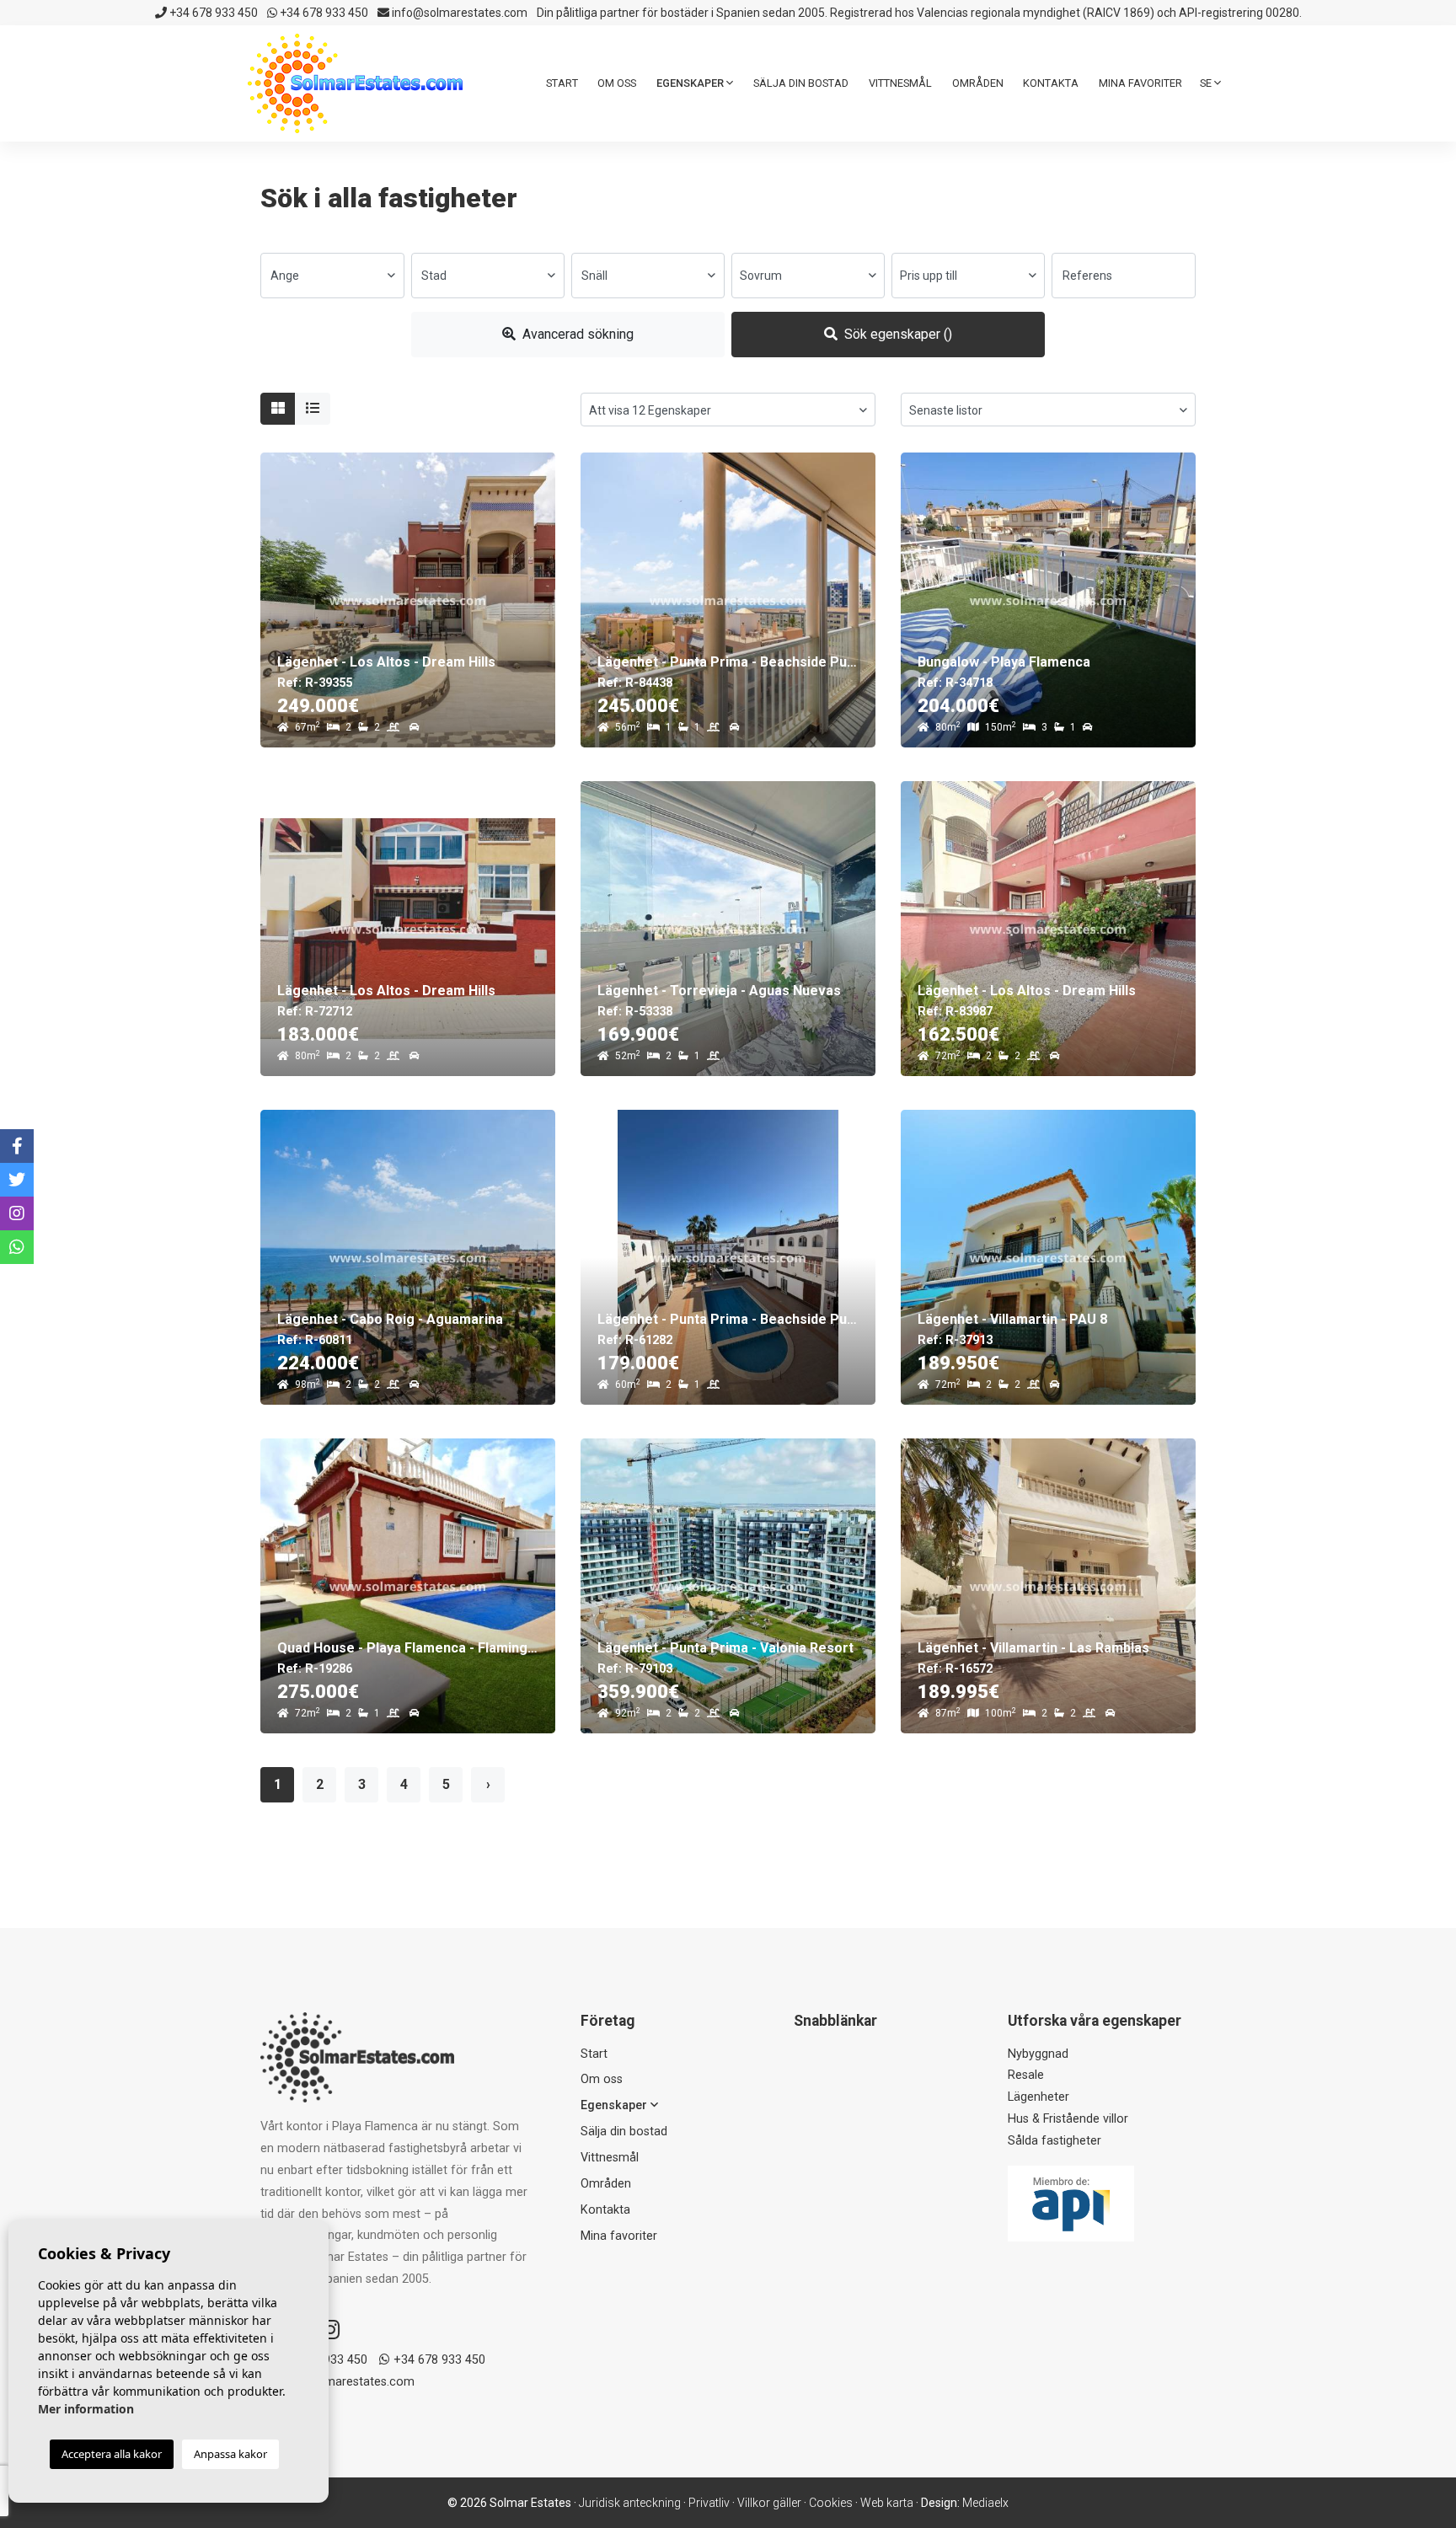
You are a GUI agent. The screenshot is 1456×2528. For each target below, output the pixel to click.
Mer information (86, 2409)
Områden (978, 83)
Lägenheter (1038, 2097)
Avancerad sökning (576, 334)
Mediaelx (985, 2503)
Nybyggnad (1038, 2054)
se (1207, 83)
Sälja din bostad (801, 83)
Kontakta (1051, 83)
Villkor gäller (769, 2503)
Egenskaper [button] (691, 83)
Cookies (831, 2503)
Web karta (887, 2503)
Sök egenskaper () (897, 334)
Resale (1026, 2075)
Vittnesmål (900, 83)
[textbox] (332, 276)
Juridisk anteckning (630, 2503)
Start (562, 83)
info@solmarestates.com (458, 13)
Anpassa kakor (230, 2454)
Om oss (617, 83)
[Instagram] (330, 2330)
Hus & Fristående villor (1068, 2119)
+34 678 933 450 (212, 13)
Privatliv (709, 2503)
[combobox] (332, 276)
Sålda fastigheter (1055, 2141)
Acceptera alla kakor (112, 2454)
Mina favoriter (1140, 83)
